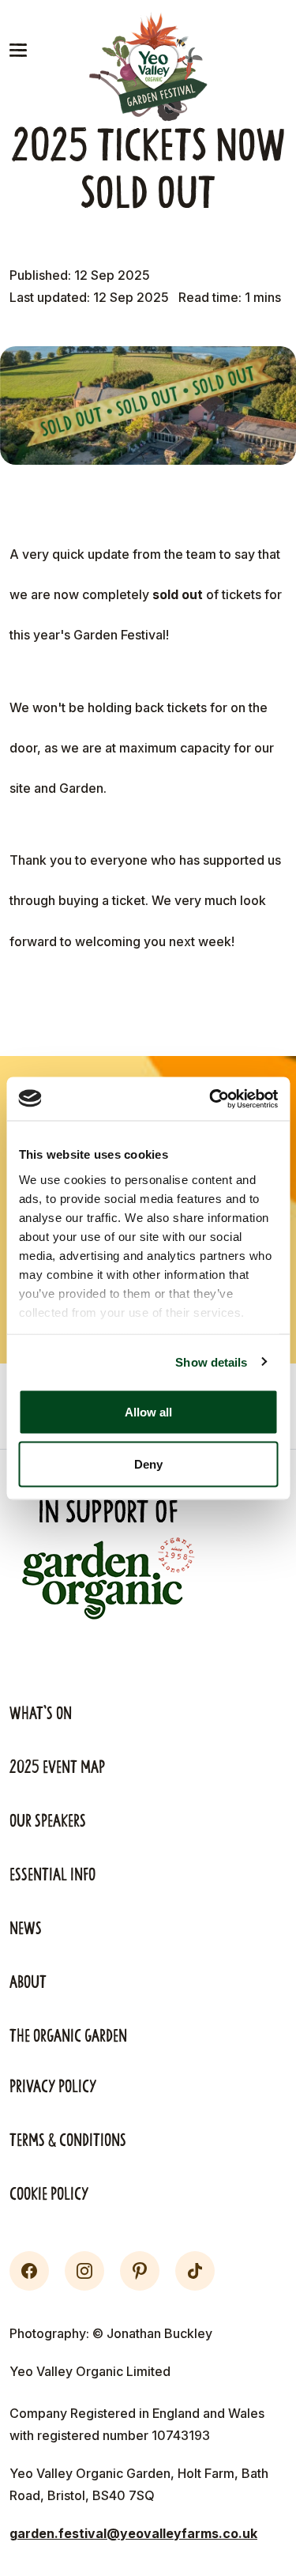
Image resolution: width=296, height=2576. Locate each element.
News (26, 1929)
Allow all (148, 1412)
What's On (41, 1714)
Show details (211, 1362)
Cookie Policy (49, 2194)
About (28, 1982)
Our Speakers (48, 1821)
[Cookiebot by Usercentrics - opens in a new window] (211, 1099)
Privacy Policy (53, 2087)
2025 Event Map (57, 1767)
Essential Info (52, 1875)
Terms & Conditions (68, 2140)
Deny (148, 1463)
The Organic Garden (68, 2036)
